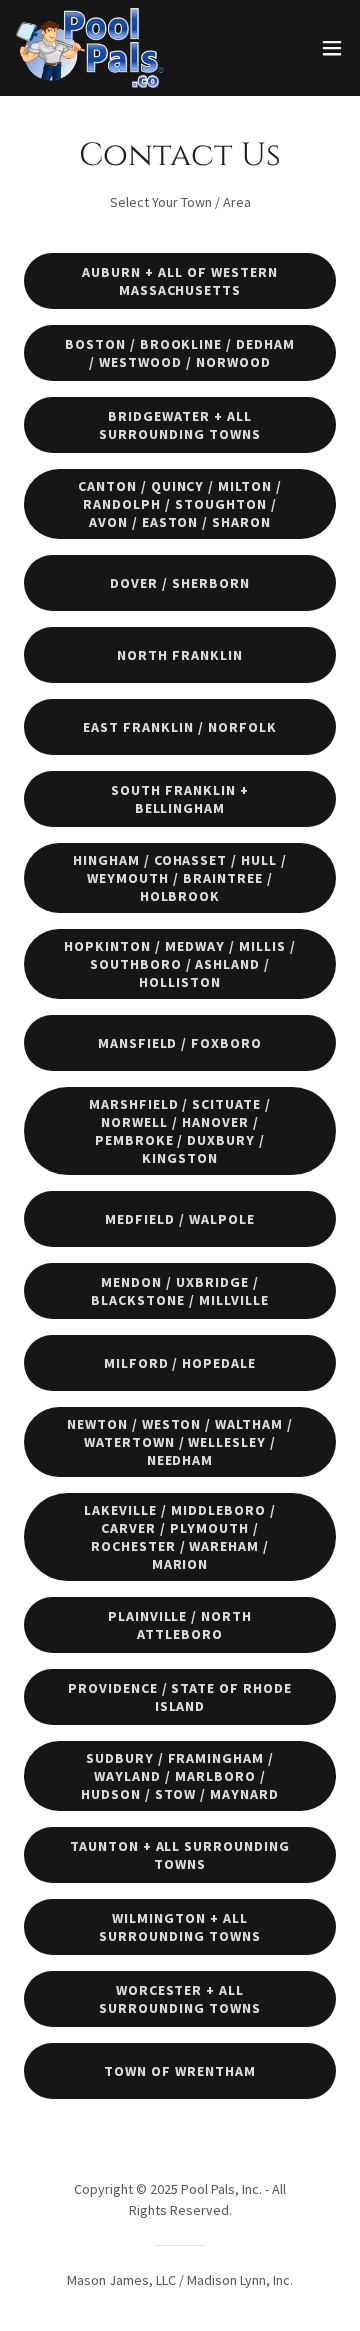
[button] (332, 48)
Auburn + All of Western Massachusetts (180, 281)
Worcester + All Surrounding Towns (180, 1999)
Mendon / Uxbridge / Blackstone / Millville (180, 1291)
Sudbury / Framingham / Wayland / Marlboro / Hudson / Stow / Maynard (180, 1776)
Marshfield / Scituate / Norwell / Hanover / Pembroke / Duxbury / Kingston (180, 1131)
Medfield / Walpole (180, 1219)
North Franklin (180, 655)
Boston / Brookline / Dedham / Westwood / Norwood (180, 353)
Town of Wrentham (180, 2071)
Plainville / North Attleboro (180, 1625)
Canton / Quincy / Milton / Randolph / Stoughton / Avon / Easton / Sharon (180, 504)
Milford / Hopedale (180, 1363)
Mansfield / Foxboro (180, 1043)
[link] (90, 48)
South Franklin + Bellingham (180, 799)
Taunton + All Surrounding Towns (180, 1855)
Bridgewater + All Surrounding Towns (180, 425)
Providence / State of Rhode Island (180, 1697)
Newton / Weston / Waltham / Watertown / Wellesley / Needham (180, 1442)
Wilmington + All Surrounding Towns (180, 1927)
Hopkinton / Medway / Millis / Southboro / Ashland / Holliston (180, 964)
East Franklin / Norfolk (180, 727)
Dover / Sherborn (180, 583)
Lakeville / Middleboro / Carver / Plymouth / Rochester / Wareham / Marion (180, 1537)
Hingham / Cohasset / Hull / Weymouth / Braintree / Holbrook (180, 878)
